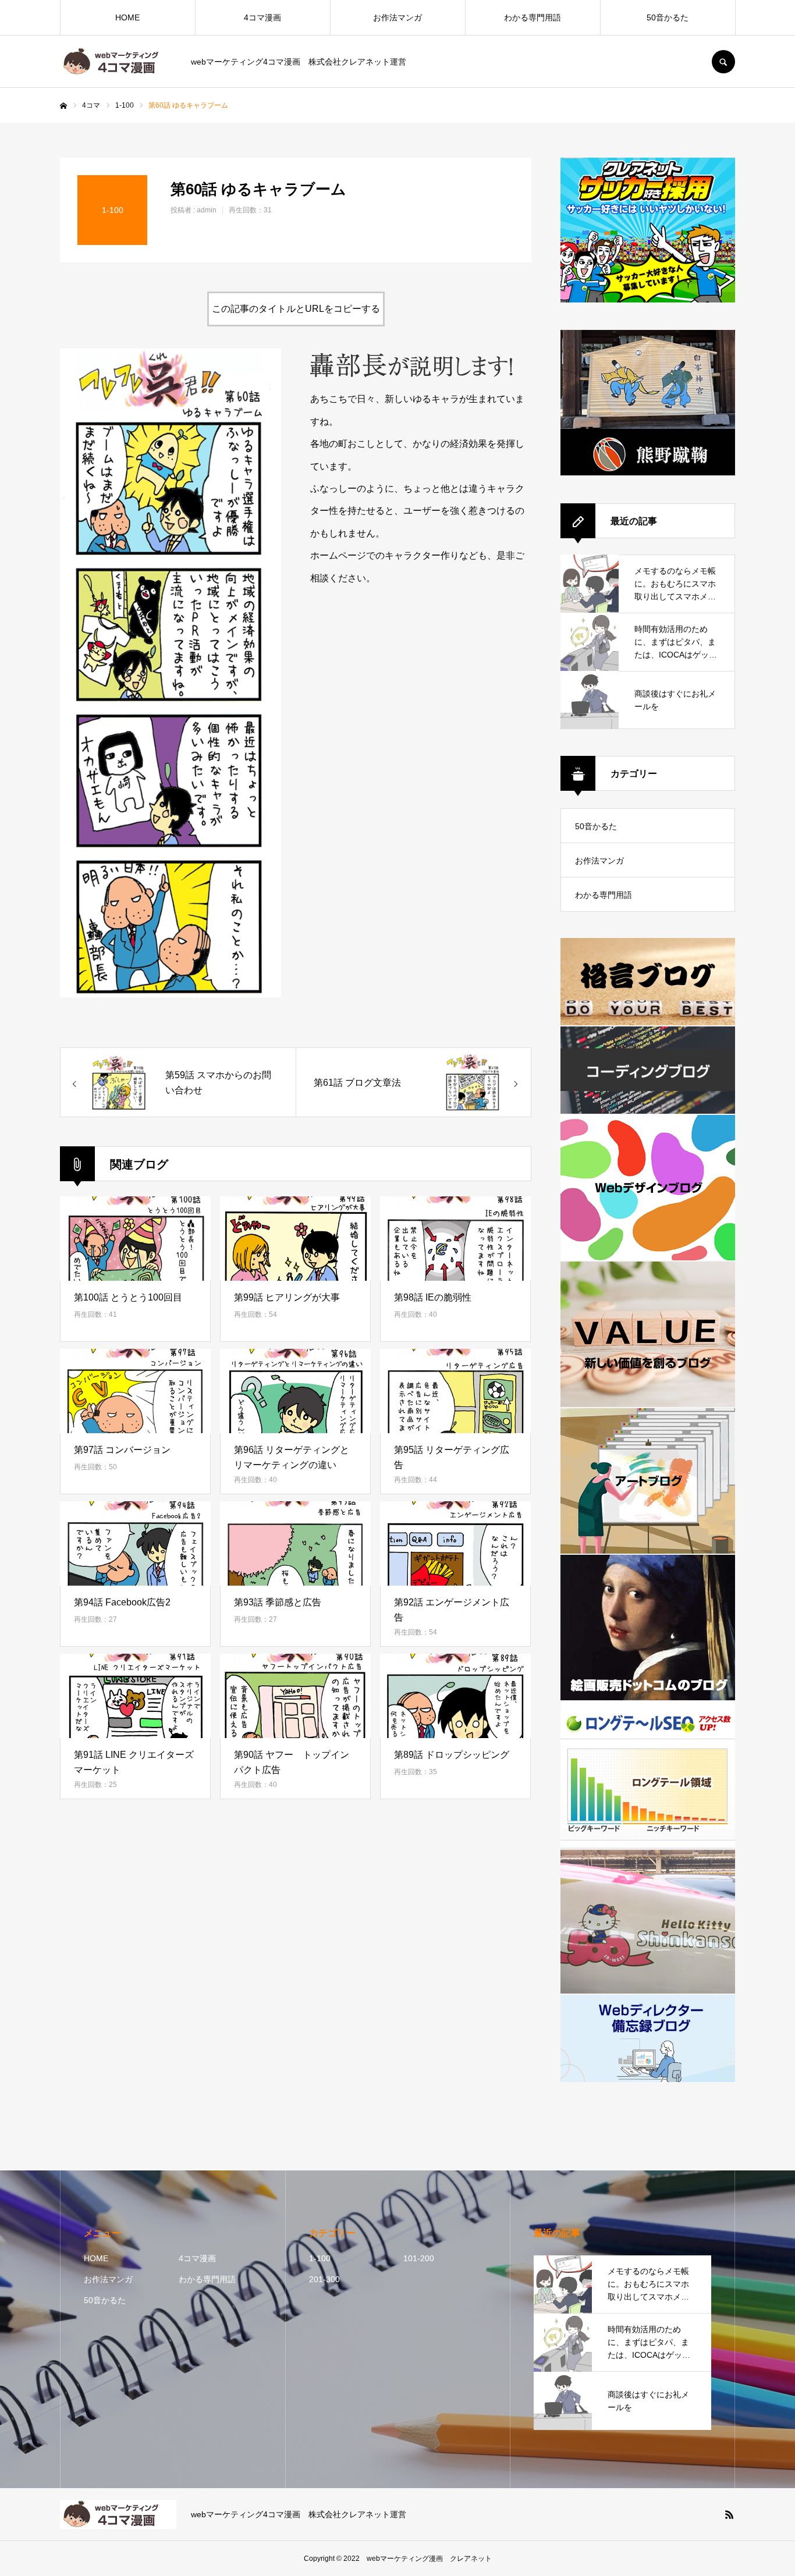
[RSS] (729, 2514)
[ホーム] (63, 106)
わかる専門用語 (533, 17)
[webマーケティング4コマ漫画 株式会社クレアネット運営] (118, 62)
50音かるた (668, 17)
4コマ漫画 (262, 17)
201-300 (324, 2279)
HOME (127, 17)
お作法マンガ (397, 17)
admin (207, 210)
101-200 (419, 2258)
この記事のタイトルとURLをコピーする (296, 309)
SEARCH (723, 62)
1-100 (320, 2258)
